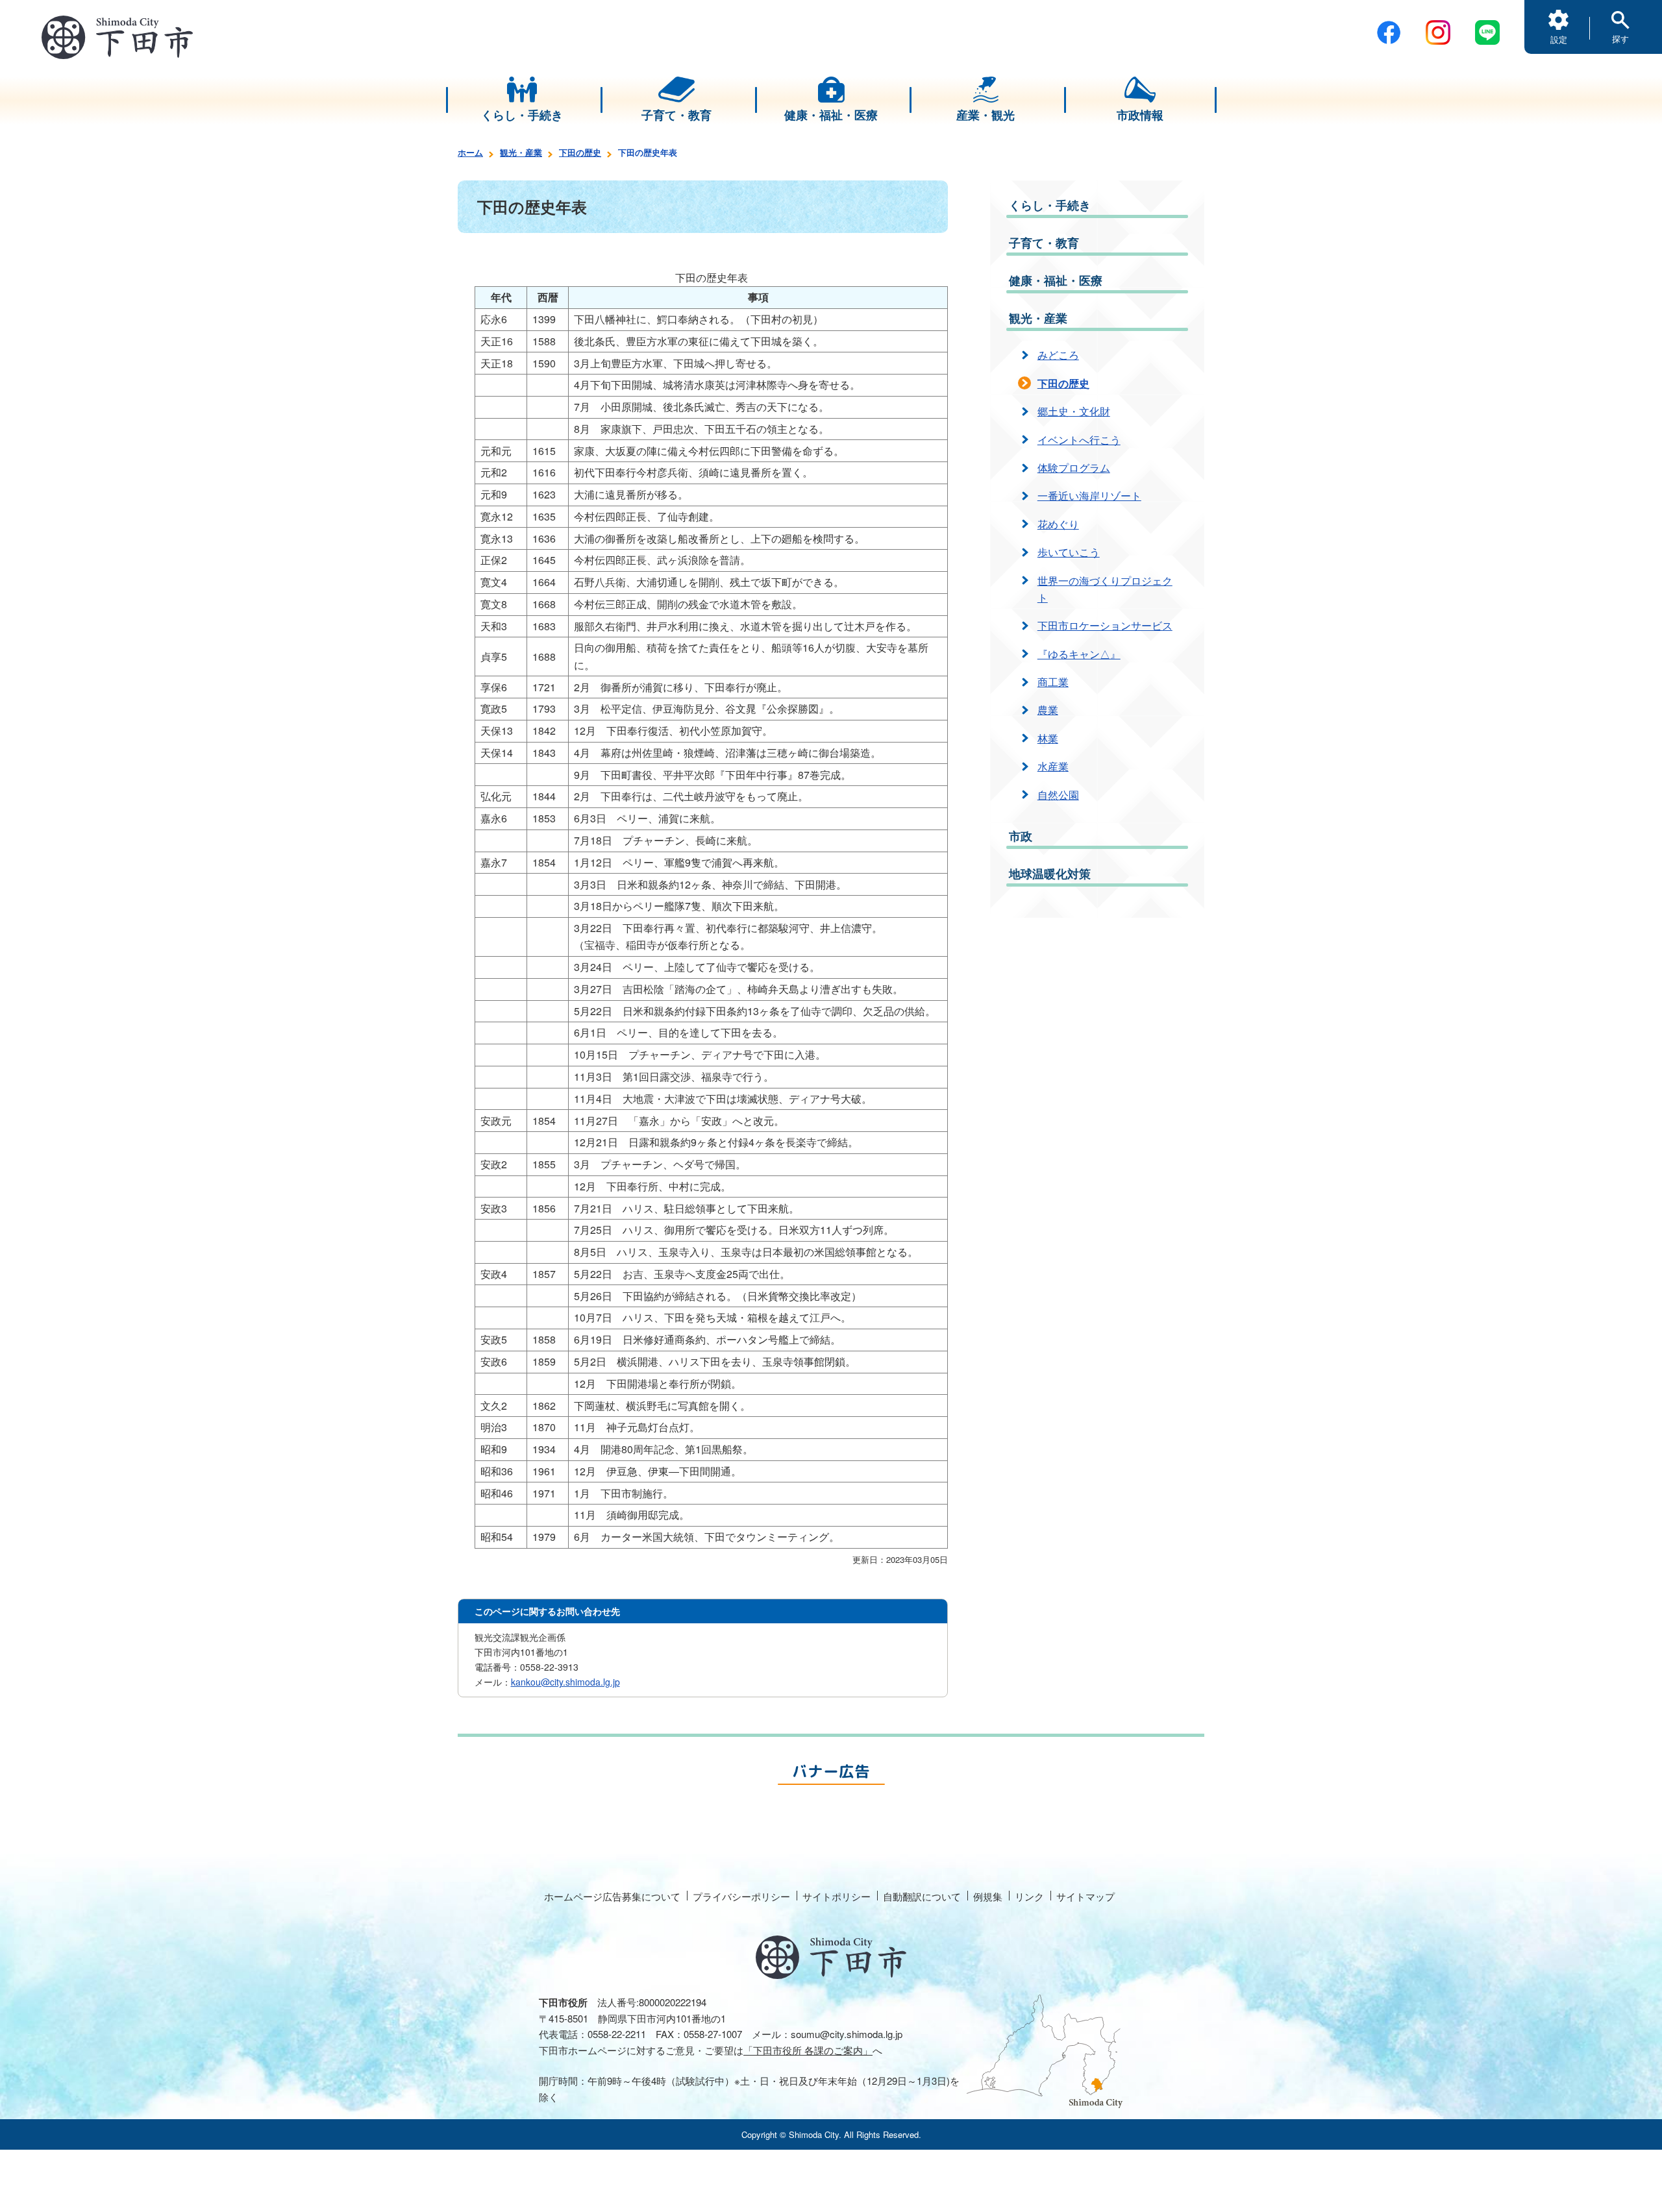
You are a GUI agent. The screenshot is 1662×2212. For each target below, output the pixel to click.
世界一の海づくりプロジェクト (1105, 589)
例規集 (988, 1896)
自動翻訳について (922, 1896)
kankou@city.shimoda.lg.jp (565, 1682)
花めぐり (1058, 524)
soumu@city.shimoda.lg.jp (847, 2034)
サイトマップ (1085, 1896)
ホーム (470, 152)
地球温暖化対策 (1050, 874)
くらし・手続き (1050, 205)
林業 (1048, 738)
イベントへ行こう (1079, 440)
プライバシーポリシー (741, 1896)
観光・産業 (521, 152)
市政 (1021, 836)
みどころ (1058, 355)
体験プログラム (1074, 468)
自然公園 (1058, 795)
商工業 (1053, 682)
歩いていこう (1069, 552)
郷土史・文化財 (1074, 411)
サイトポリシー (837, 1896)
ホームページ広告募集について (612, 1896)
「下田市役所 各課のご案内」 (808, 2050)
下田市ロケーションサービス (1105, 625)
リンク (1029, 1896)
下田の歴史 (580, 152)
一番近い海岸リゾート (1089, 496)
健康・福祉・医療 (1056, 280)
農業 (1048, 710)
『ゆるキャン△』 (1079, 654)
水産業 (1053, 766)
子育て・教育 (1044, 243)
